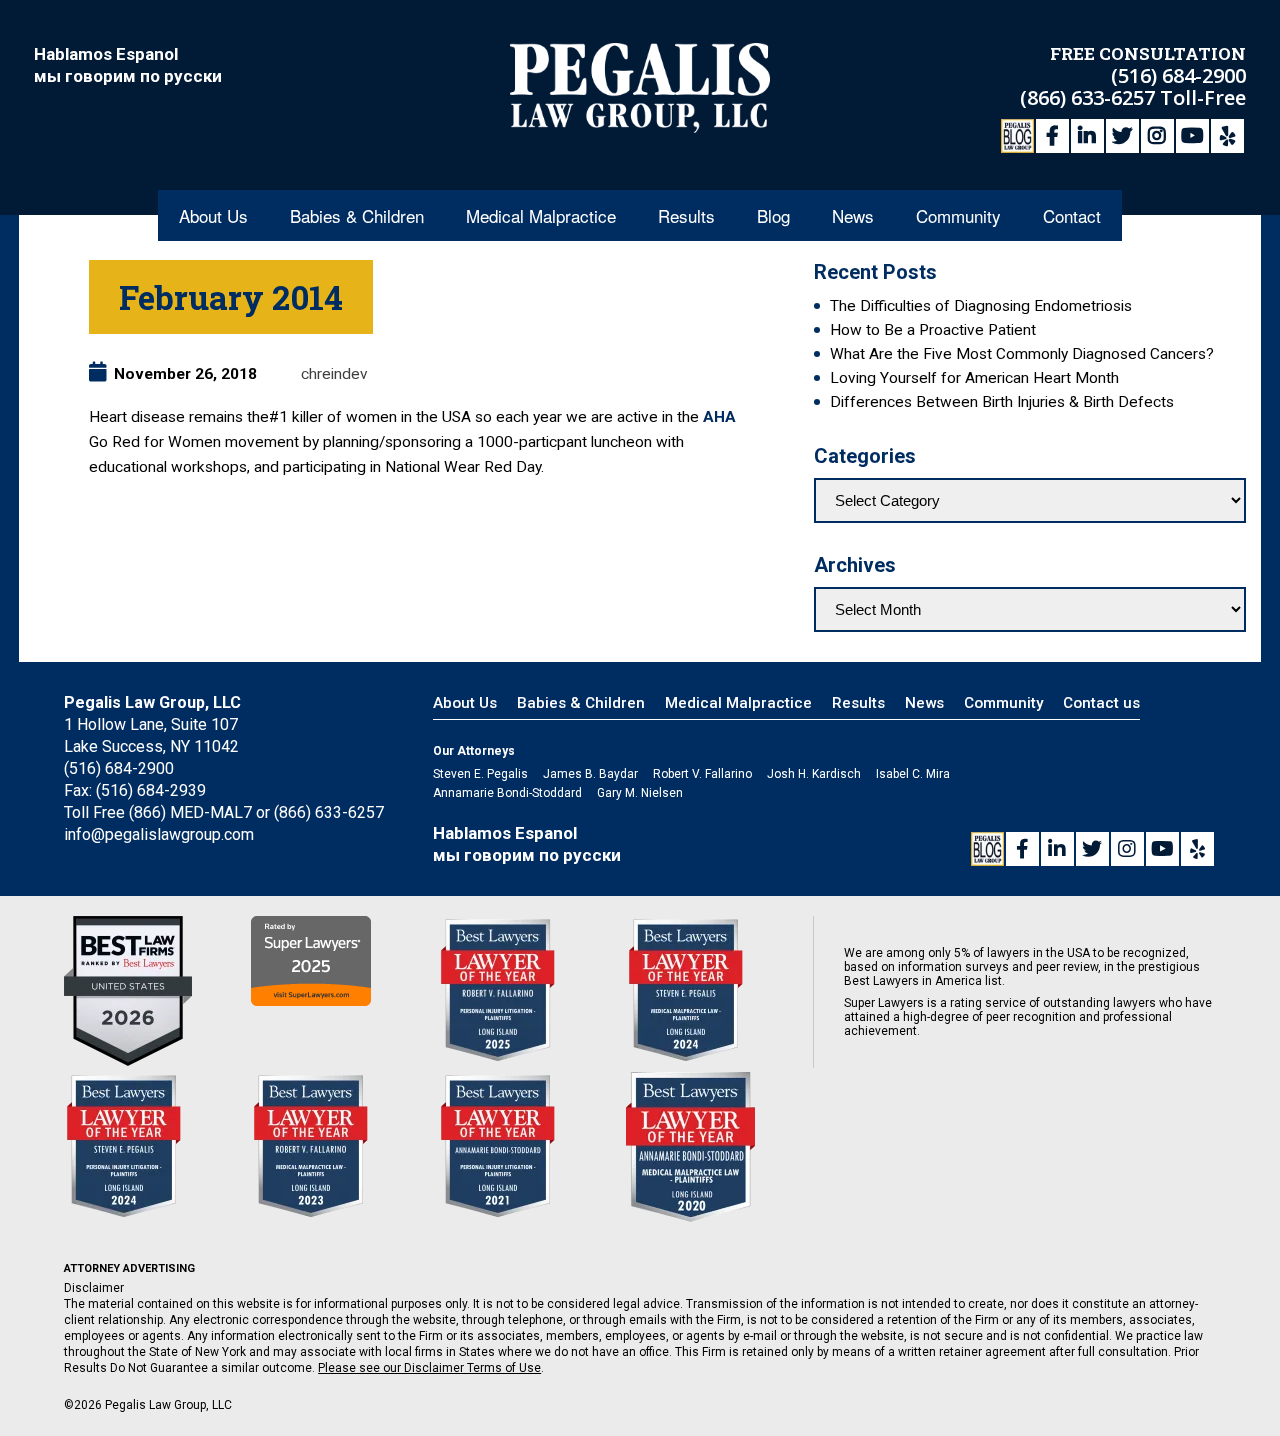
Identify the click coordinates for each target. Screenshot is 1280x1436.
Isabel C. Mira (913, 774)
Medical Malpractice (541, 215)
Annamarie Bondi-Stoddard (507, 793)
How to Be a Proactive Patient (933, 330)
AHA (719, 417)
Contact (1072, 215)
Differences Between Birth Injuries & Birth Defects (1002, 402)
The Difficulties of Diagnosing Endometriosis (981, 306)
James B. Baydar (590, 774)
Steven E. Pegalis (480, 774)
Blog (773, 215)
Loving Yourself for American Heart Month (974, 378)
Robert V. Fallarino (702, 774)
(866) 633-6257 (1090, 97)
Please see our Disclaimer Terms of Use (429, 1368)
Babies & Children (357, 215)
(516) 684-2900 (1178, 75)
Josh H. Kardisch (814, 774)
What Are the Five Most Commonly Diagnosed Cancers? (1022, 354)
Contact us (1101, 703)
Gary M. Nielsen (640, 793)
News (853, 215)
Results (686, 215)
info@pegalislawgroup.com (159, 834)
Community (958, 215)
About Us (213, 215)
